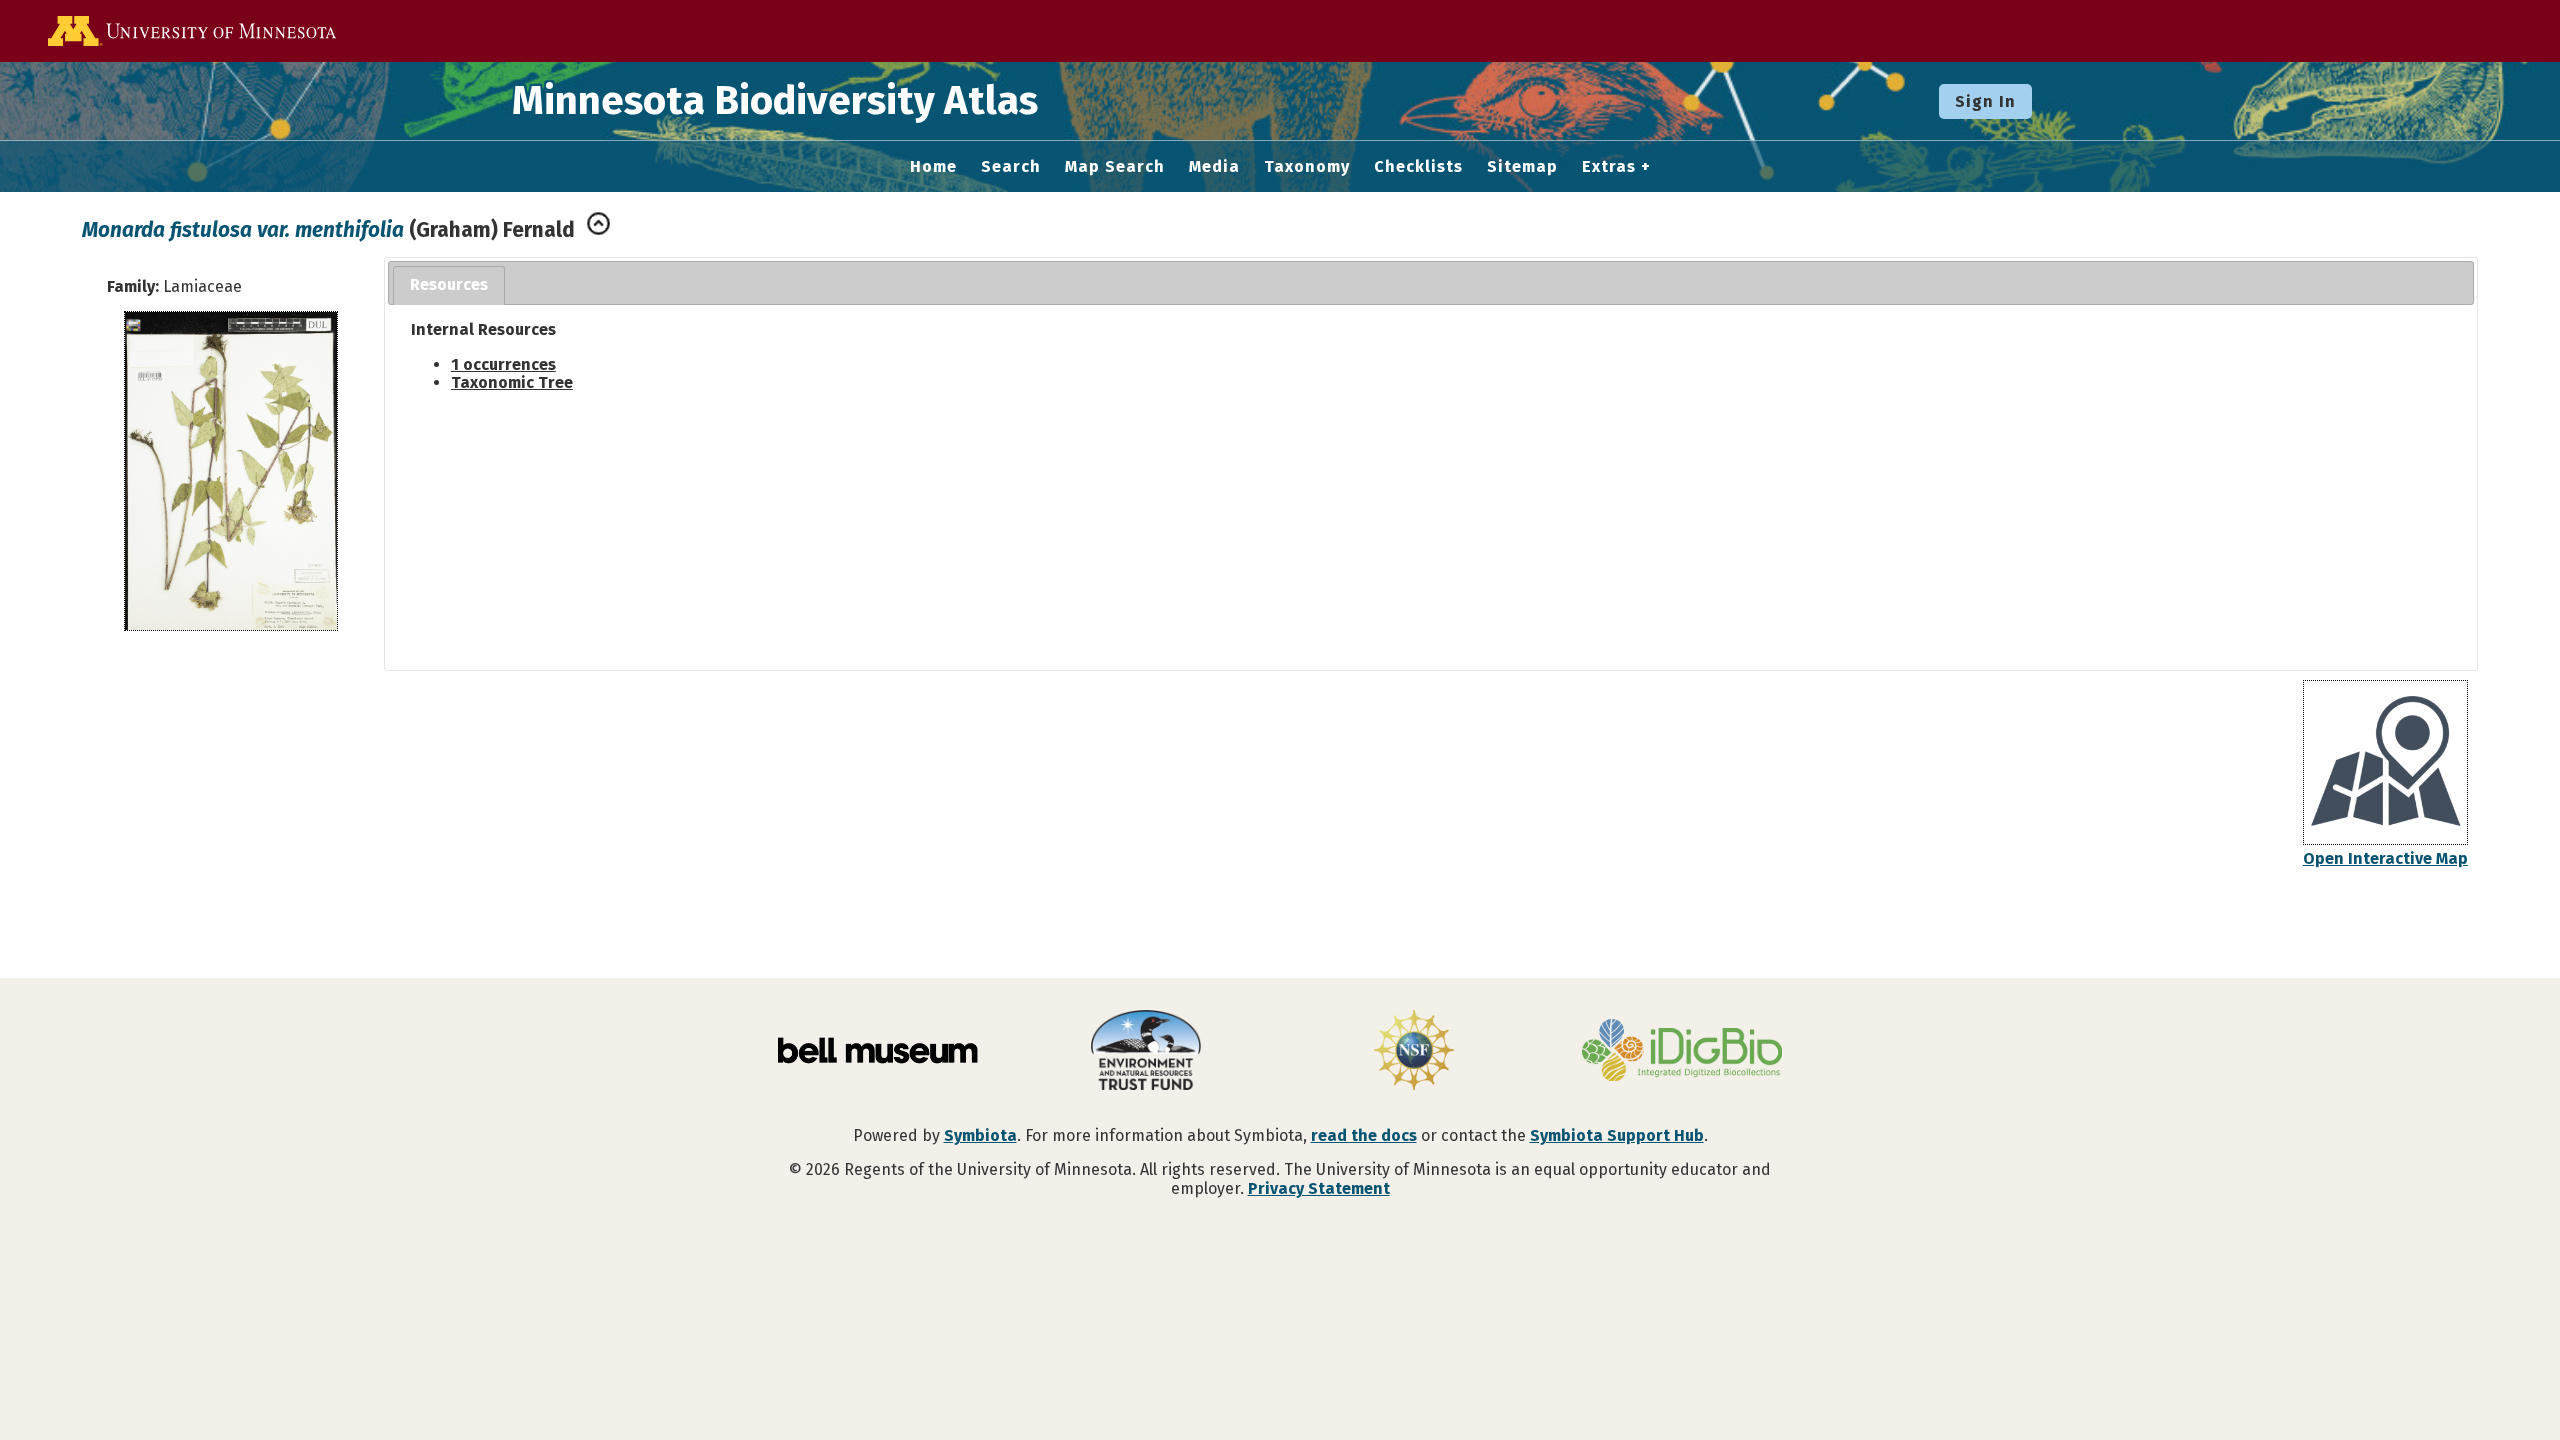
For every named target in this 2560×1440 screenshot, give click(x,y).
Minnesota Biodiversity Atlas (775, 101)
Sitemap (1522, 167)
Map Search (1115, 167)
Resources (449, 284)
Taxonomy (1307, 167)
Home (933, 167)
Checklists (1418, 167)
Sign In (1985, 101)
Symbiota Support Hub (1617, 1135)
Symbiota (980, 1135)
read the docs (1364, 1135)
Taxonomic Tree (512, 382)
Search (1011, 167)
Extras (1609, 167)
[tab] (449, 285)
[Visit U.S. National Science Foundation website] (1414, 1052)
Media (1214, 167)
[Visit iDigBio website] (1682, 1052)
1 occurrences (503, 364)
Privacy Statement (1319, 1188)
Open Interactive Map (2385, 858)
